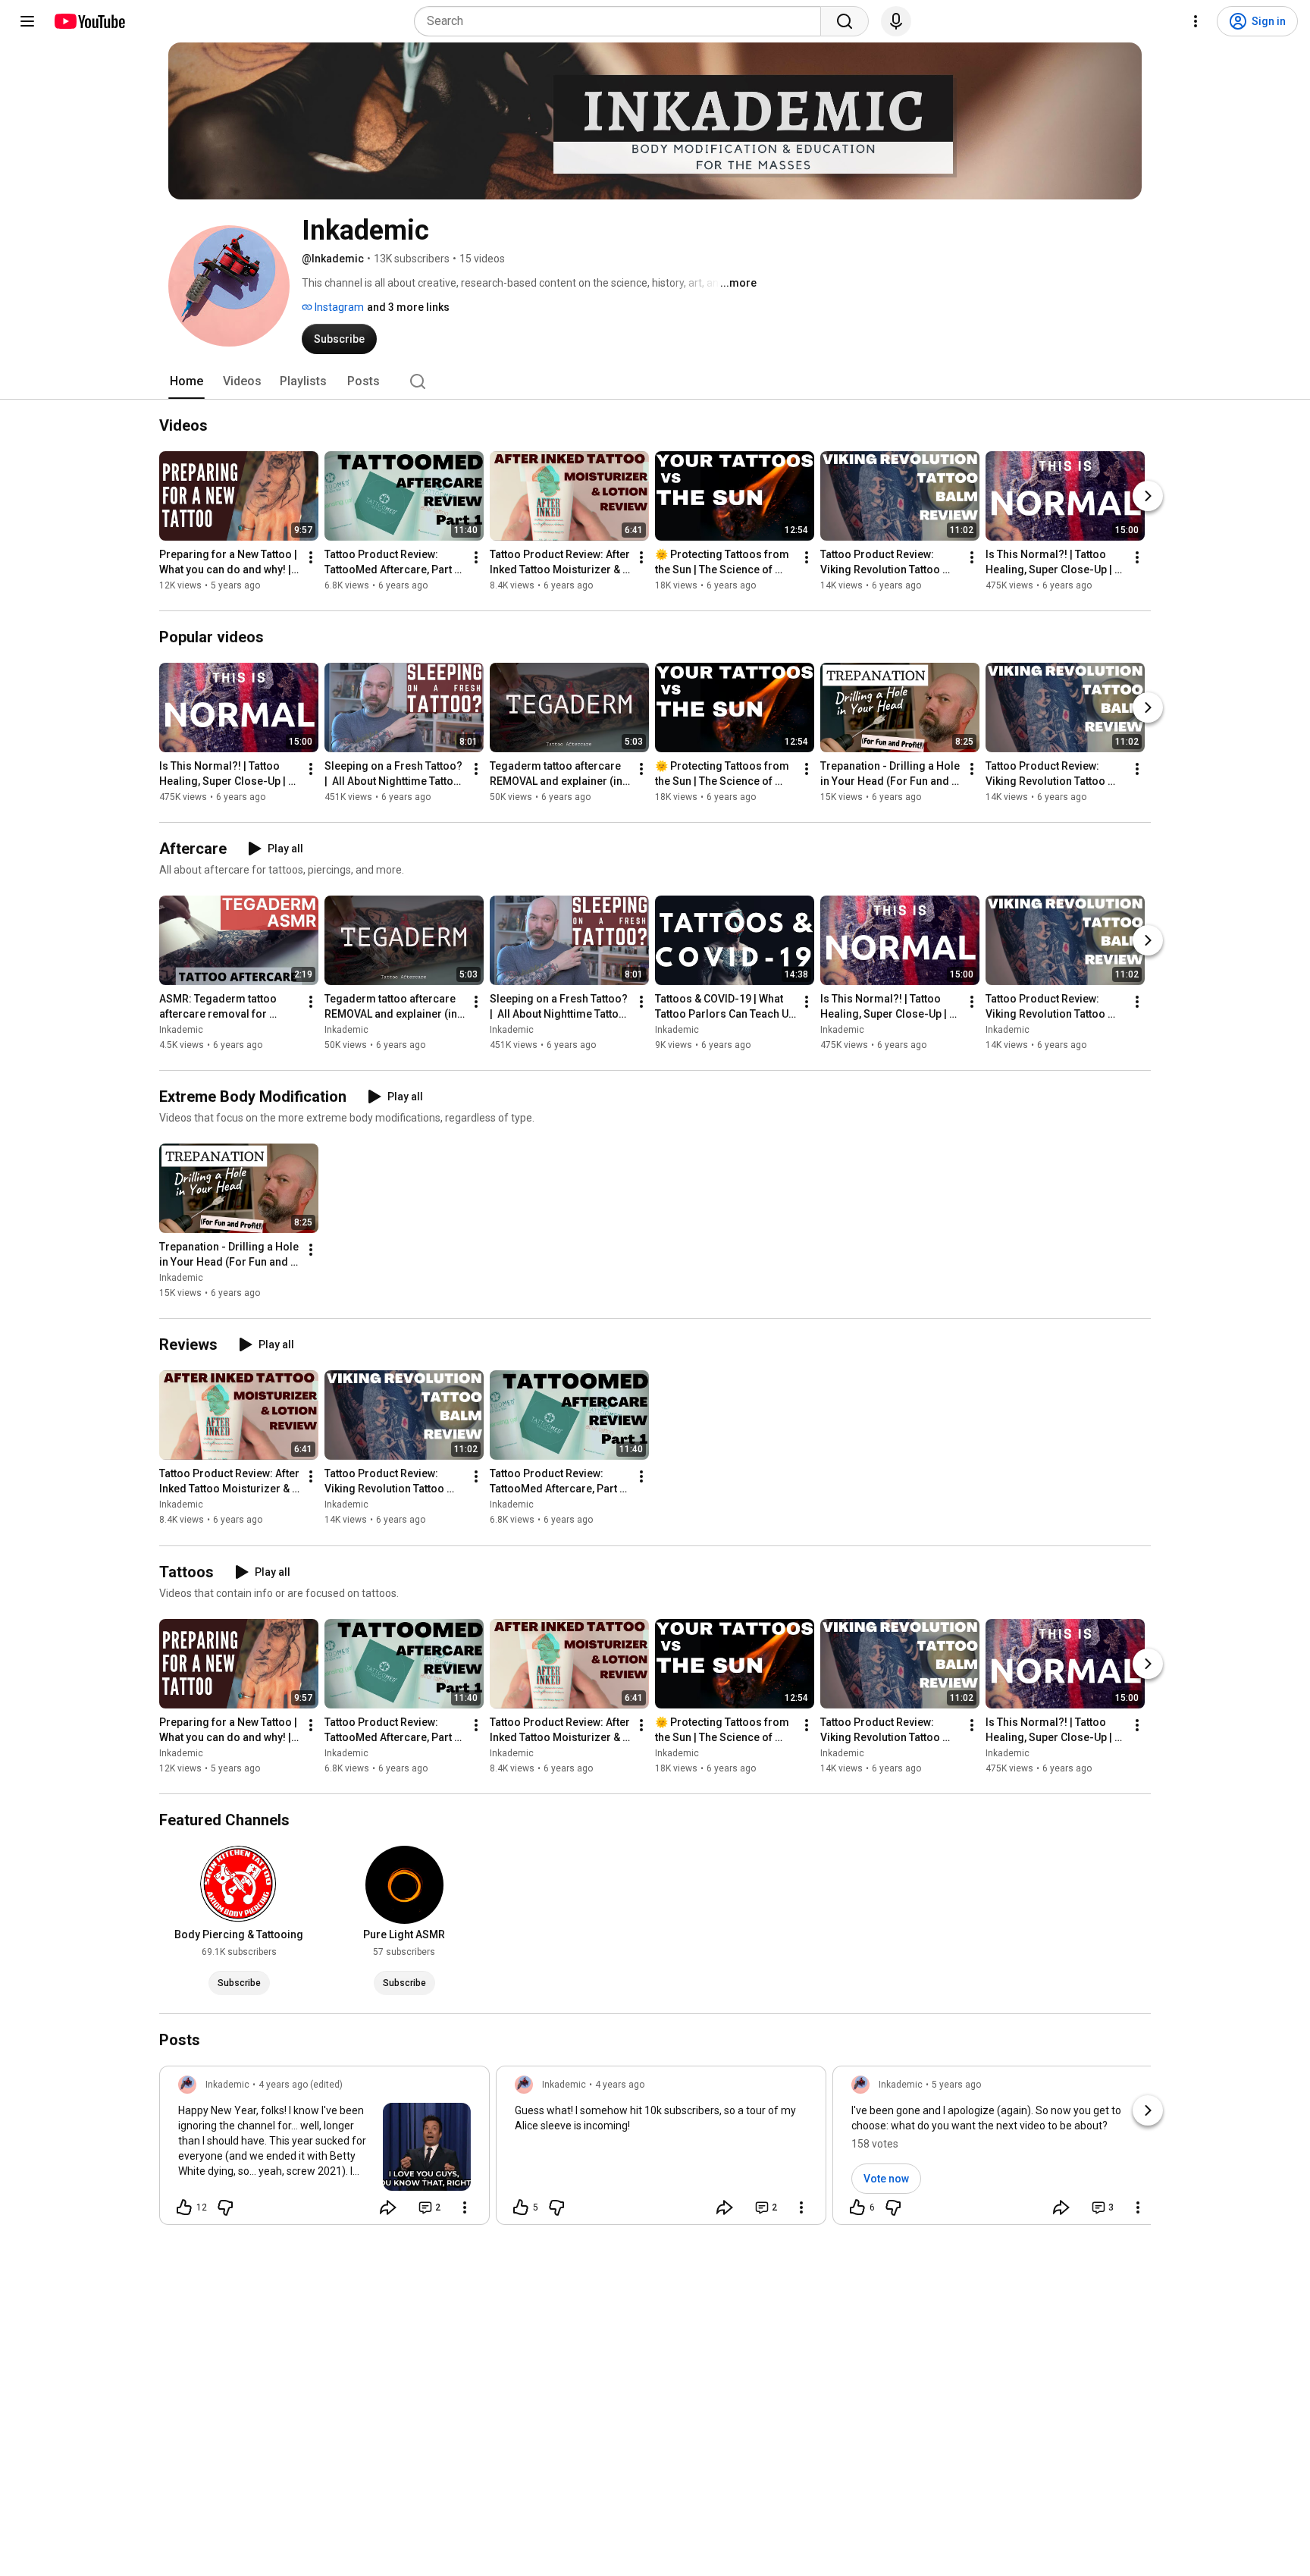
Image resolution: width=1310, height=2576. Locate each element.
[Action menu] (465, 2207)
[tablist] (655, 381)
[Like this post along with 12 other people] (184, 2207)
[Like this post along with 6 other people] (857, 2207)
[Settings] (1196, 21)
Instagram (338, 307)
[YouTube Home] (89, 21)
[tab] (186, 381)
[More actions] (311, 557)
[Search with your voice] (896, 21)
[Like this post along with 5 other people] (521, 2207)
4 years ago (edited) (301, 2085)
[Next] (1148, 496)
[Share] (388, 2207)
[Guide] (27, 21)
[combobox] (622, 21)
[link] (324, 2150)
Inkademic (181, 1030)
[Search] (845, 21)
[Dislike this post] (225, 2207)
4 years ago (620, 2085)
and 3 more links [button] (408, 307)
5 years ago (956, 2085)
